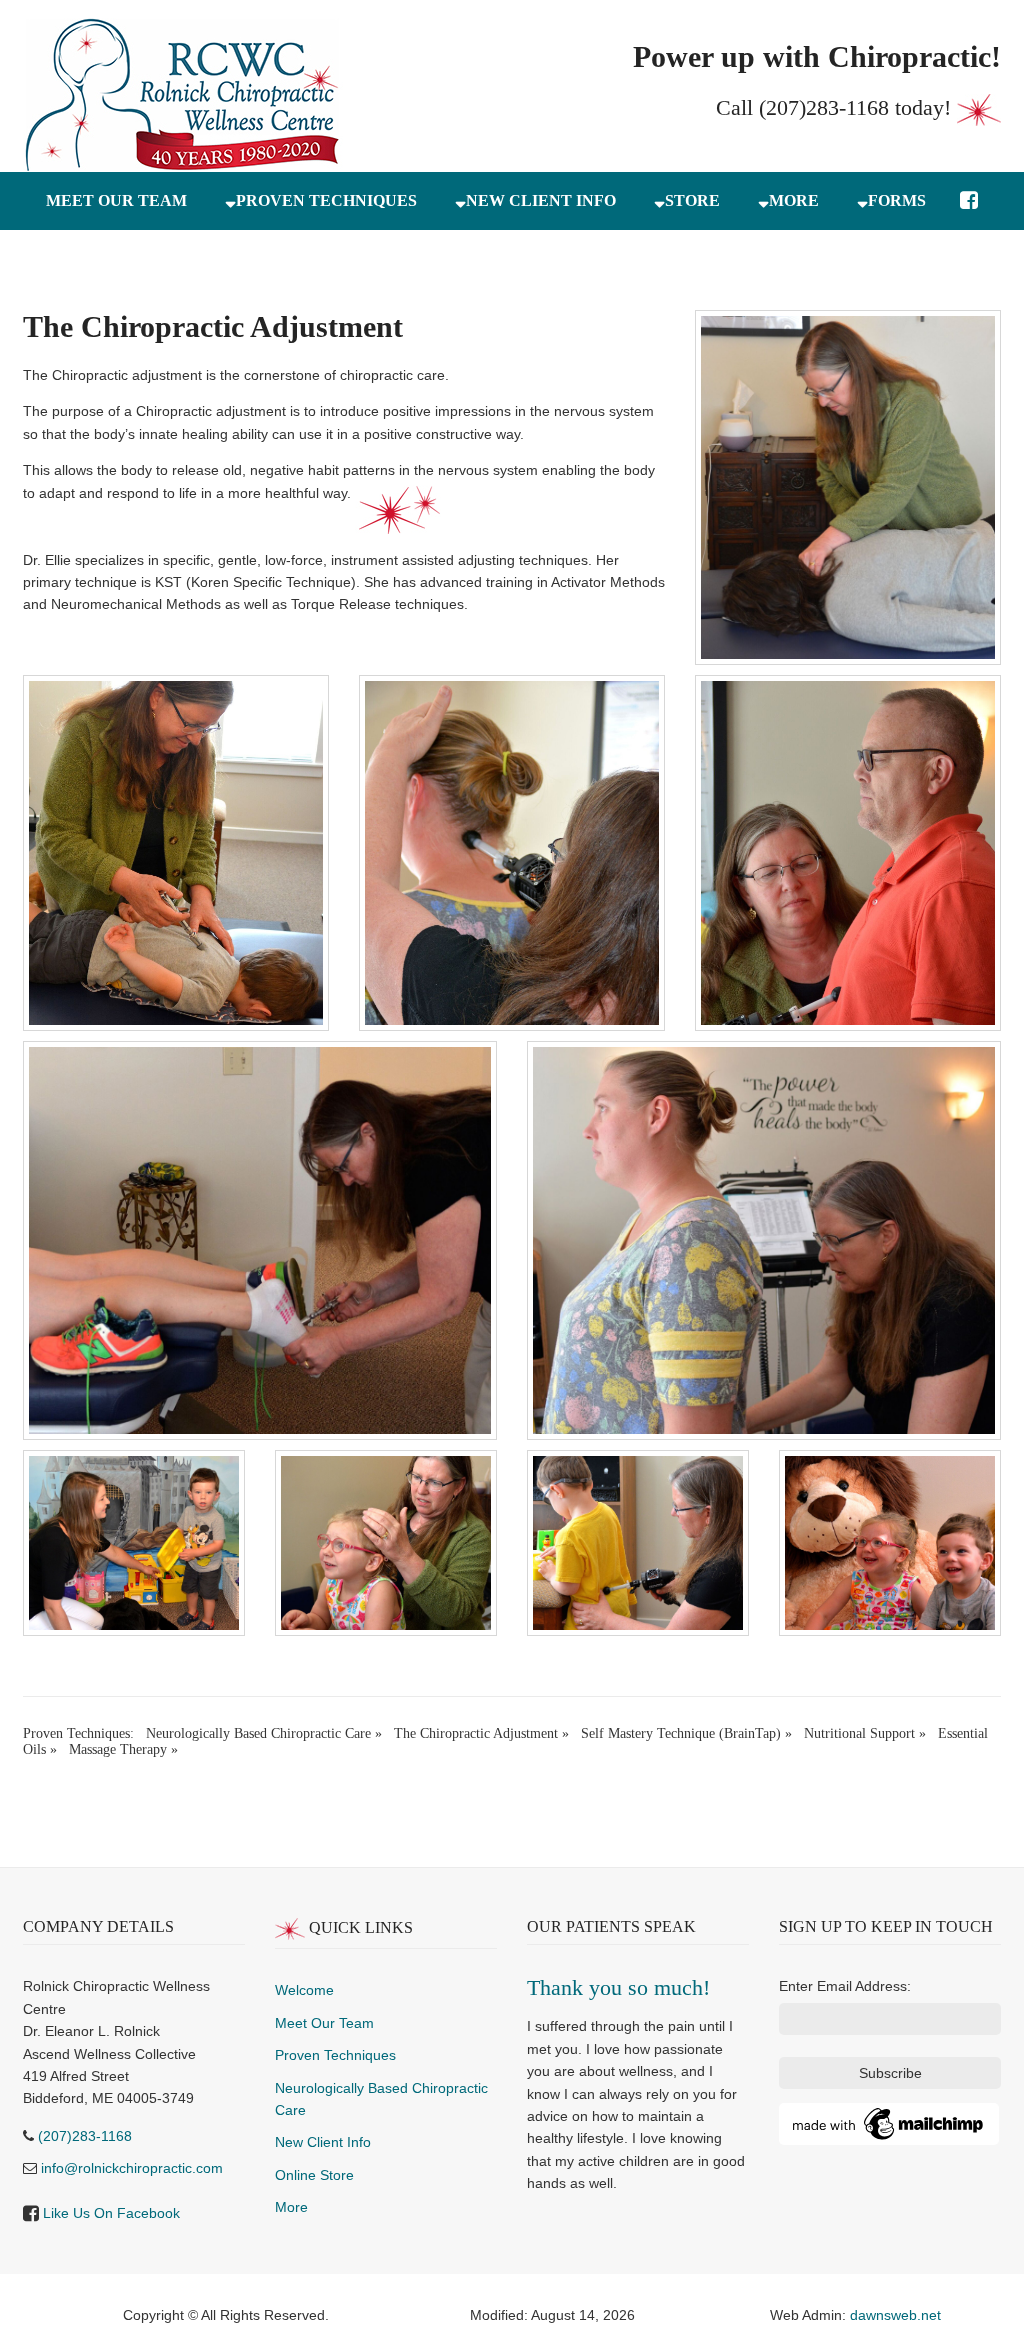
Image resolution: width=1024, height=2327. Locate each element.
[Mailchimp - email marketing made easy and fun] (889, 2123)
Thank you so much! (618, 1987)
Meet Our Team (324, 2023)
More (794, 200)
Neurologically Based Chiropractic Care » (264, 1733)
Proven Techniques (326, 200)
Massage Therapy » (123, 1749)
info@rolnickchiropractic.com (132, 2168)
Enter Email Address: (845, 1986)
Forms (897, 200)
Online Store (314, 2175)
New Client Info (541, 200)
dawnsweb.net (895, 2315)
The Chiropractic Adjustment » (481, 1733)
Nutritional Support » (865, 1733)
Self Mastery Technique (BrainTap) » (686, 1733)
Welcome (304, 1990)
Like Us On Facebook (111, 2213)
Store (692, 200)
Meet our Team (116, 200)
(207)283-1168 (824, 107)
